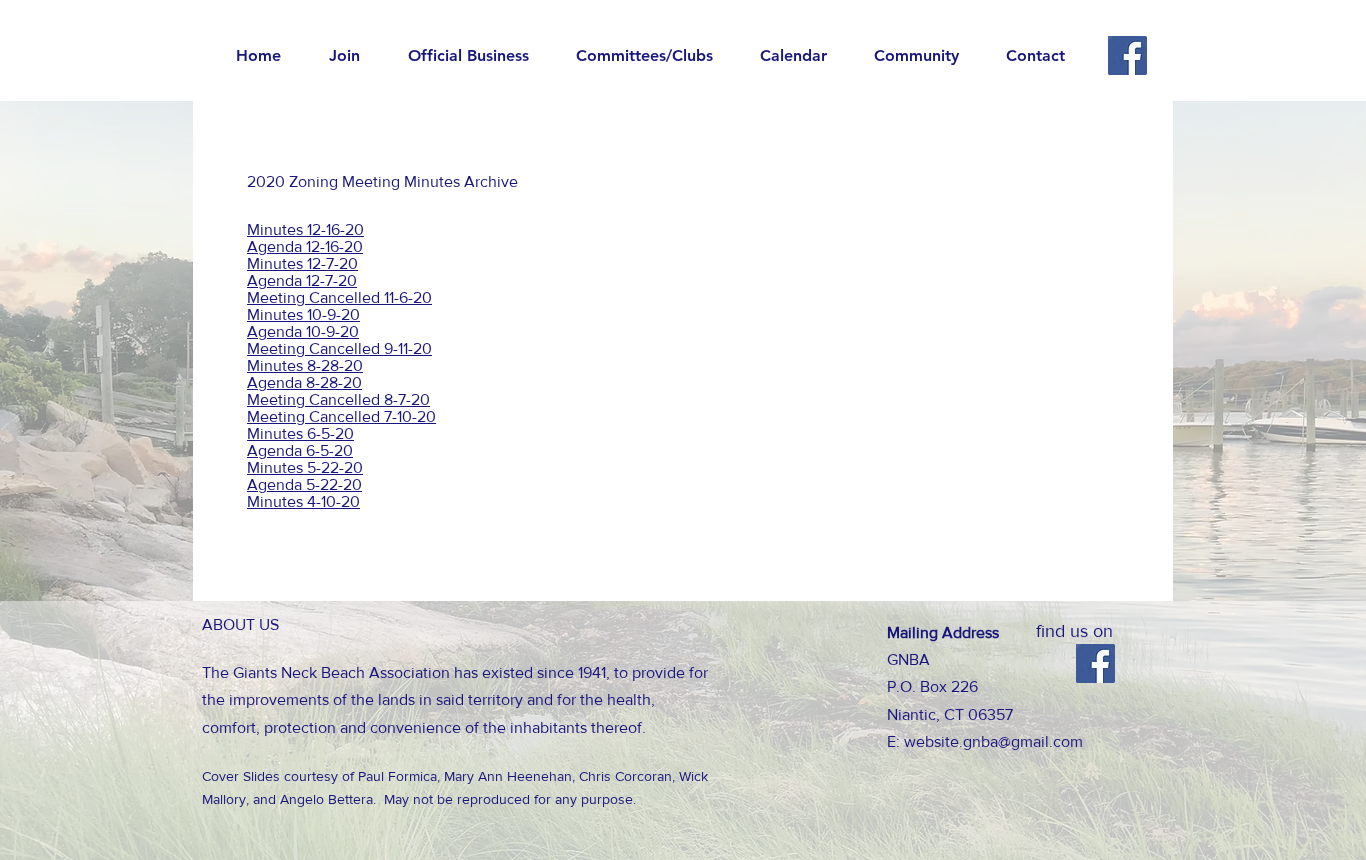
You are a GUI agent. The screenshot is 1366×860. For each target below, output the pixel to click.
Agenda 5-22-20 (304, 484)
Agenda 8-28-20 (304, 382)
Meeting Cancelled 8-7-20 (338, 399)
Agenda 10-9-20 (303, 331)
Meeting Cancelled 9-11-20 (339, 348)
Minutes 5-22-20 (305, 467)
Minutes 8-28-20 (305, 365)
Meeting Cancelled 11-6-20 (339, 297)
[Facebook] (1127, 55)
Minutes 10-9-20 (303, 314)
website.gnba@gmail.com (993, 741)
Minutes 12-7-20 (302, 263)
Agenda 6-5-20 (300, 450)
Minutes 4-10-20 (303, 501)
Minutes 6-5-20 (300, 433)
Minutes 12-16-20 (305, 229)
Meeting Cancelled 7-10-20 (341, 416)
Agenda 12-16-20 (305, 246)
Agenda (274, 280)
